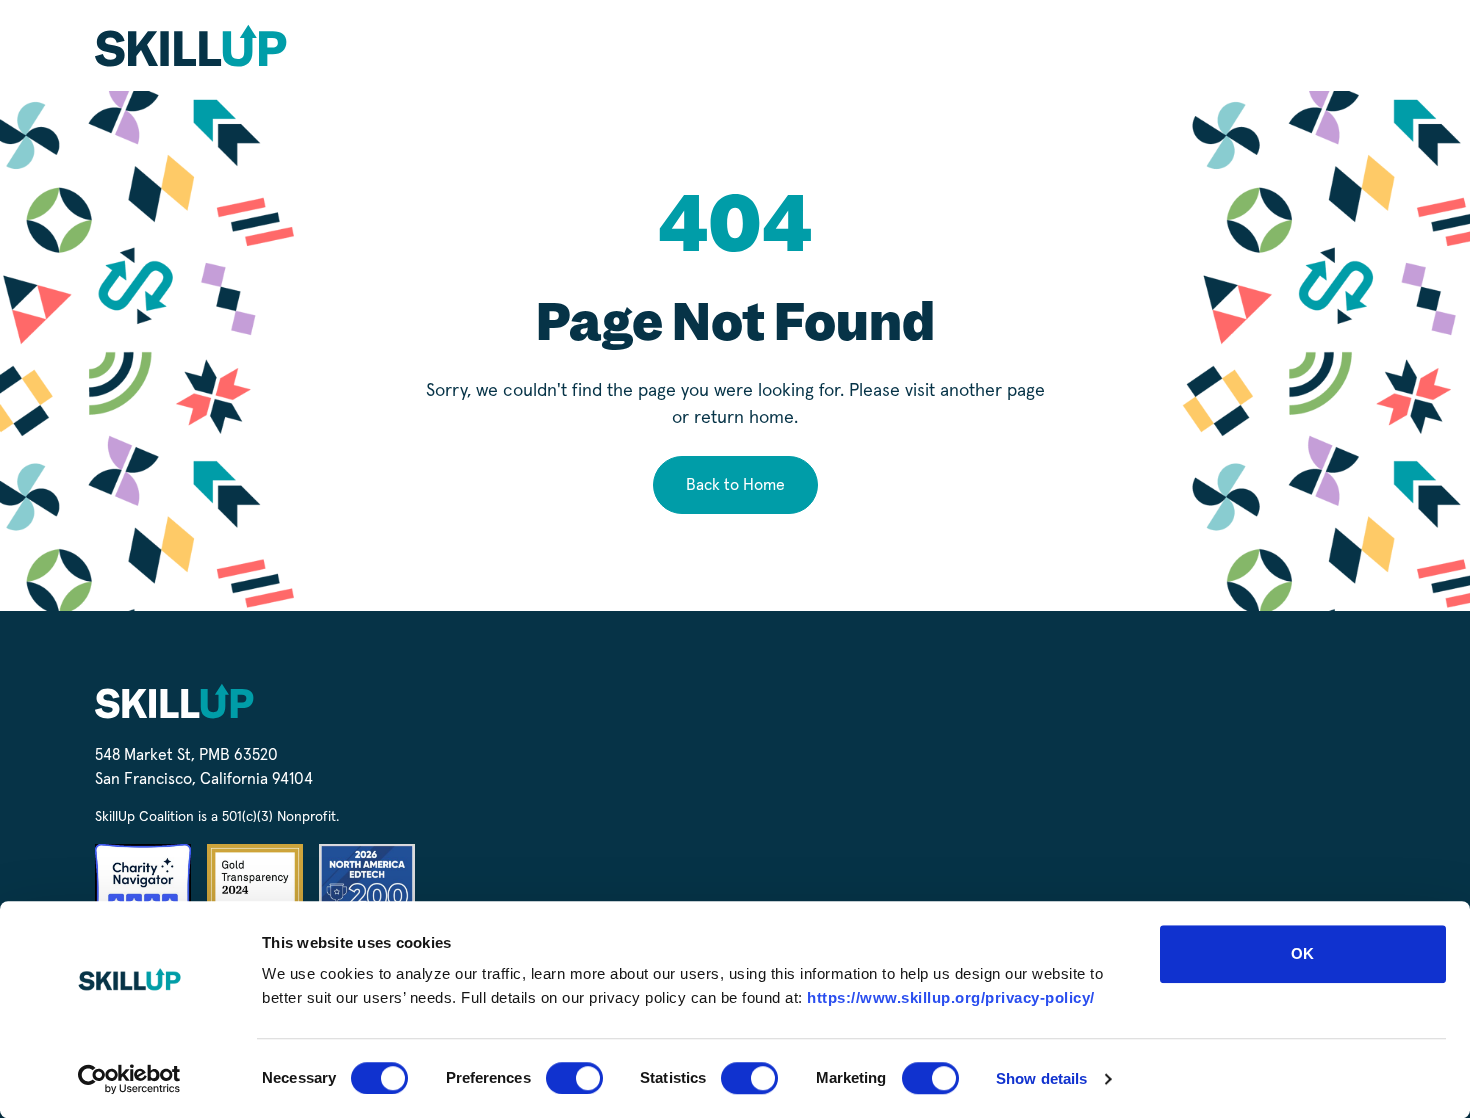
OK (1302, 953)
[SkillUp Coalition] (191, 45)
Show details (1041, 1078)
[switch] (574, 1078)
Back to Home (735, 485)
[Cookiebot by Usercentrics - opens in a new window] (129, 1079)
